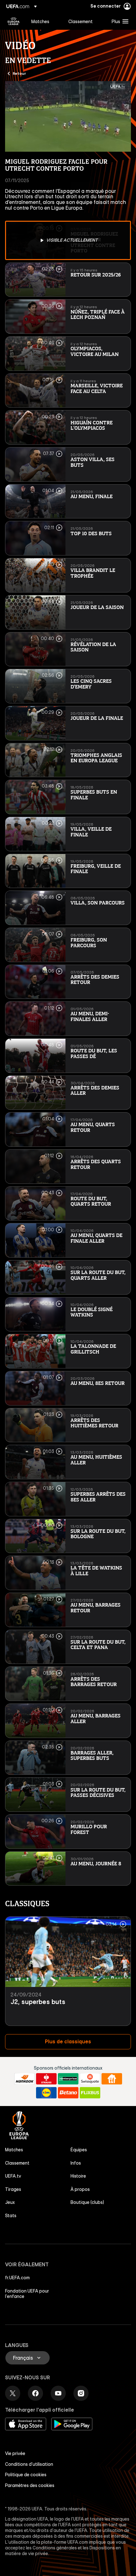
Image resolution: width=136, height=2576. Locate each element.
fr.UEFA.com (17, 2278)
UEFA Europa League (14, 21)
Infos (76, 2163)
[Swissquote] (90, 2079)
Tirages (13, 2189)
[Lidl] (46, 2093)
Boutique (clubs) (87, 2202)
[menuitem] (44, 21)
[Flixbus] (90, 2093)
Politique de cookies (26, 2475)
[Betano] (68, 2093)
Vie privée (15, 2453)
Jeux (10, 2202)
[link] (40, 21)
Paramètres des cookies (30, 2485)
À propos (80, 2189)
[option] (68, 240)
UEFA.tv (13, 2176)
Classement (17, 2163)
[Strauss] (46, 2079)
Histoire (78, 2176)
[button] (119, 21)
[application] (68, 117)
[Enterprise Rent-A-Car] (68, 2079)
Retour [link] (19, 73)
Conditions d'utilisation (29, 2464)
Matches (14, 2150)
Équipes (79, 2150)
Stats (11, 2216)
